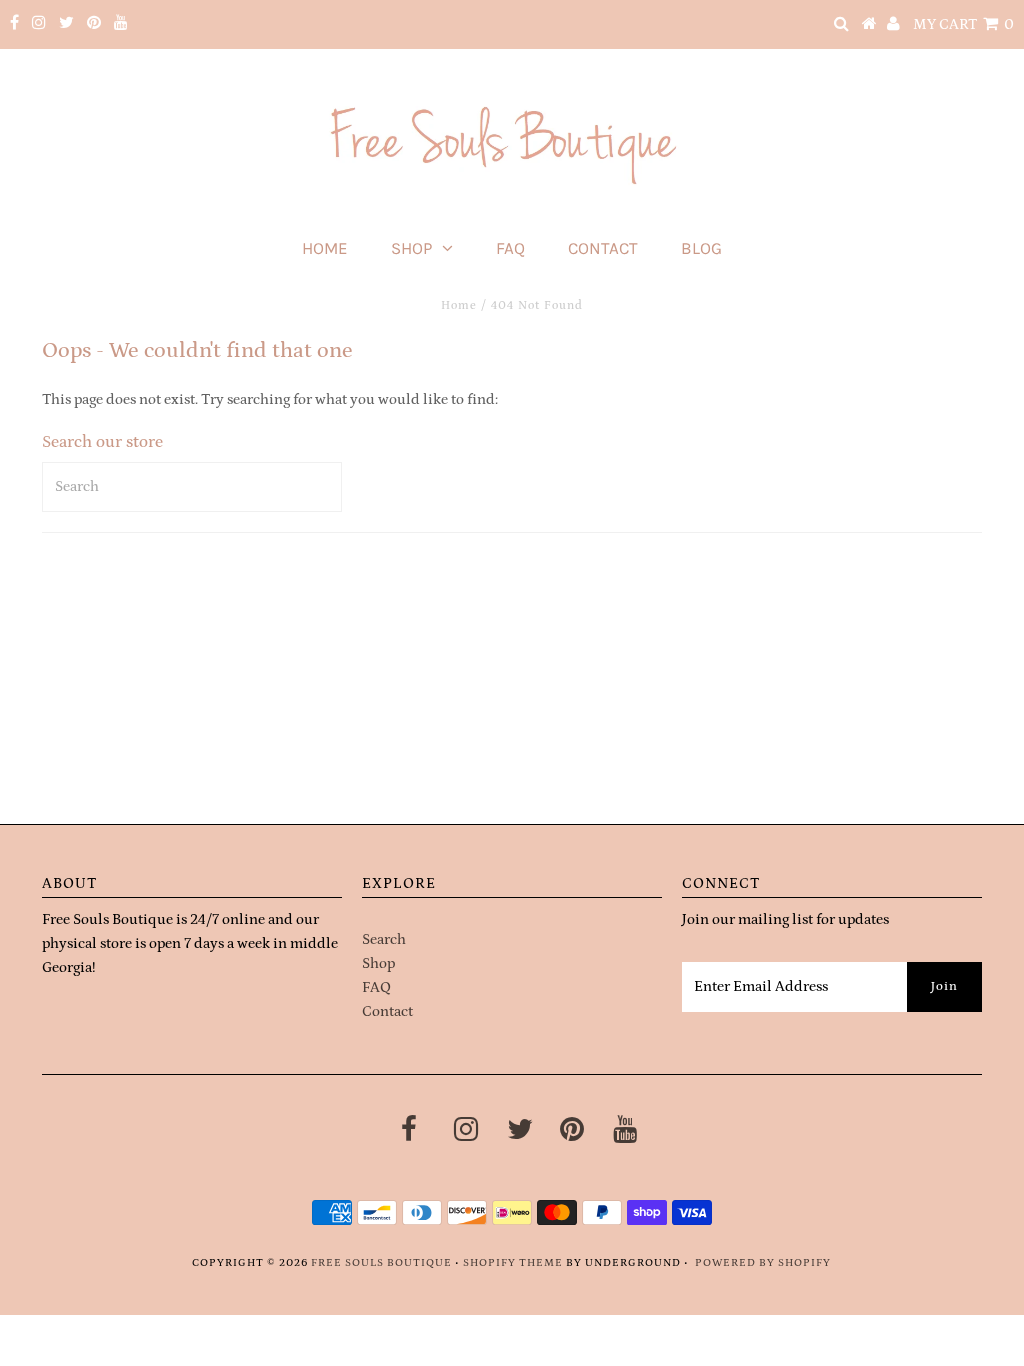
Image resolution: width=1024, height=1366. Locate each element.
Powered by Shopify (763, 1263)
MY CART (963, 24)
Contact (603, 248)
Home (325, 248)
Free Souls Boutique (381, 1263)
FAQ (510, 248)
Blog (701, 248)
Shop (411, 248)
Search (384, 939)
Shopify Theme (513, 1263)
